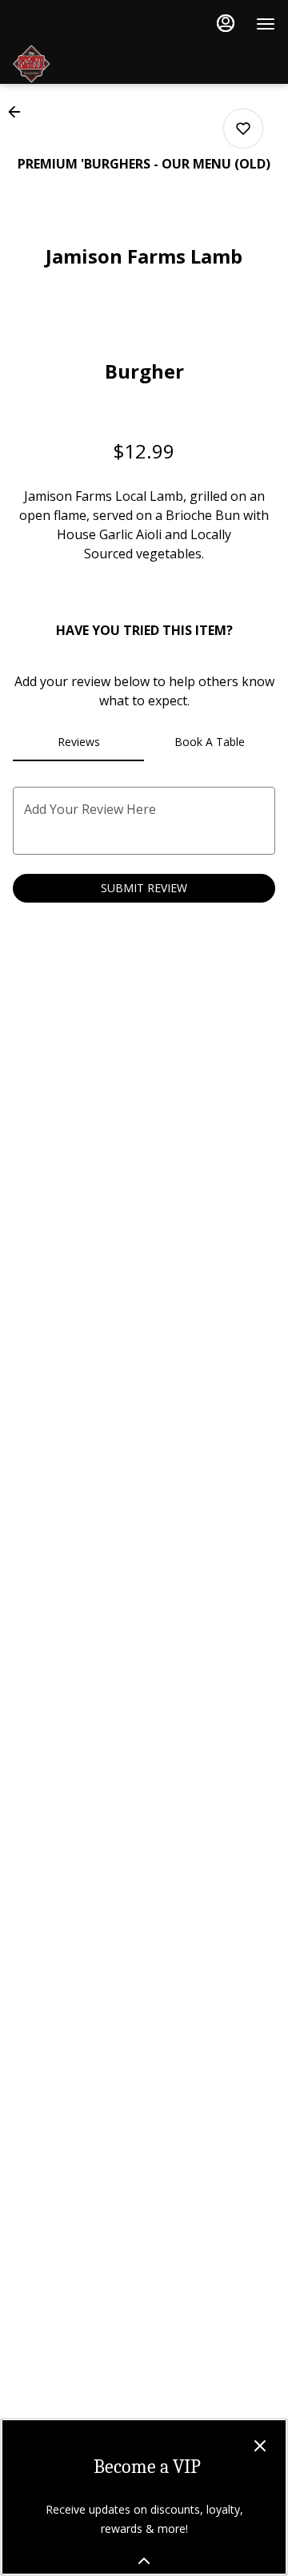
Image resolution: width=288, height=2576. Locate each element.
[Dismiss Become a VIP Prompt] (260, 2446)
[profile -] (226, 23)
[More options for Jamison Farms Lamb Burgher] (243, 129)
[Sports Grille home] (133, 64)
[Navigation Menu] (266, 24)
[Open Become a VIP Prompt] (144, 2561)
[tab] (78, 742)
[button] (19, 112)
